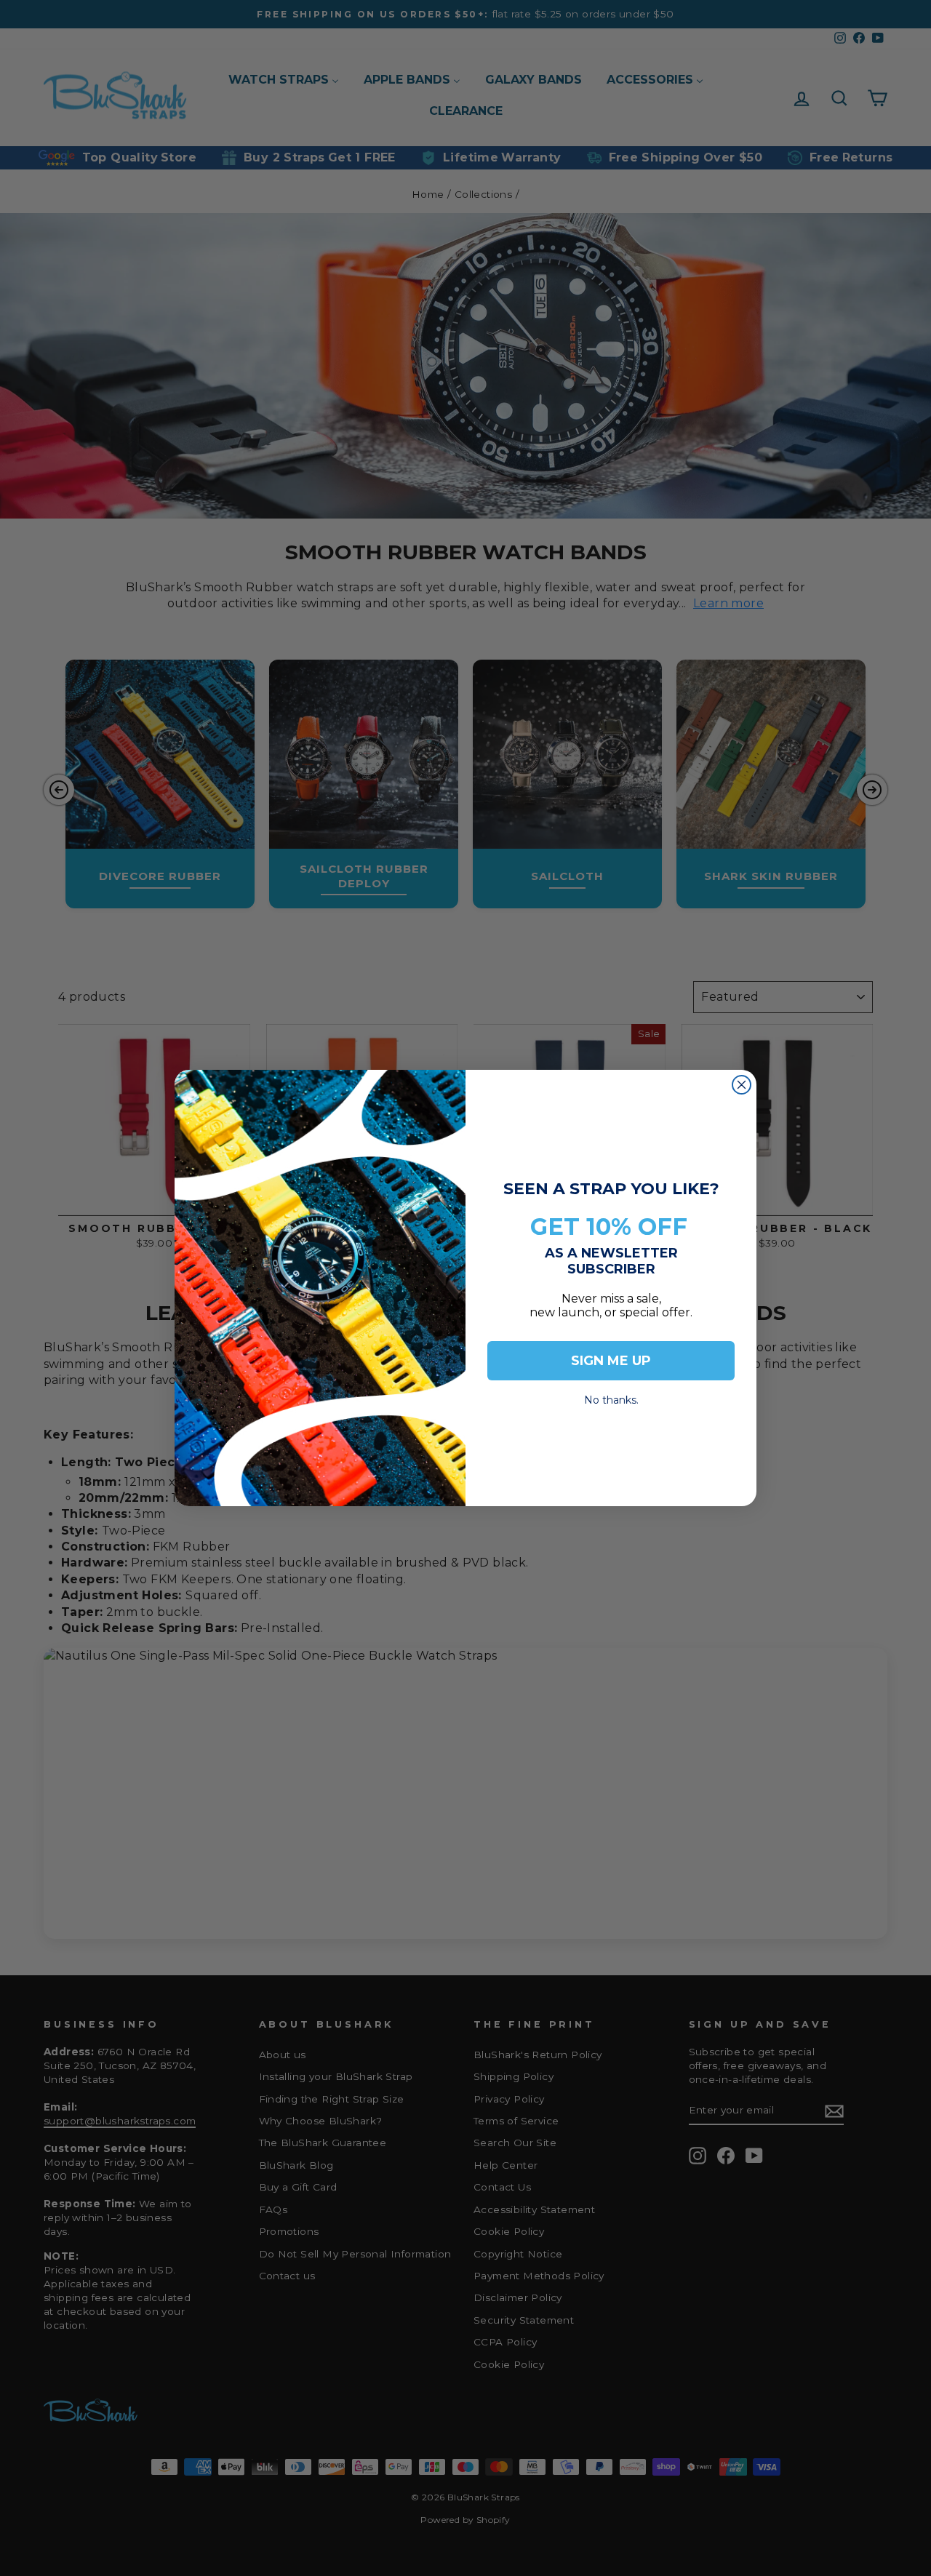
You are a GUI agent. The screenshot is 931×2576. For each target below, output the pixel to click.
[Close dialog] (742, 1085)
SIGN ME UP (611, 1361)
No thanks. (611, 1396)
